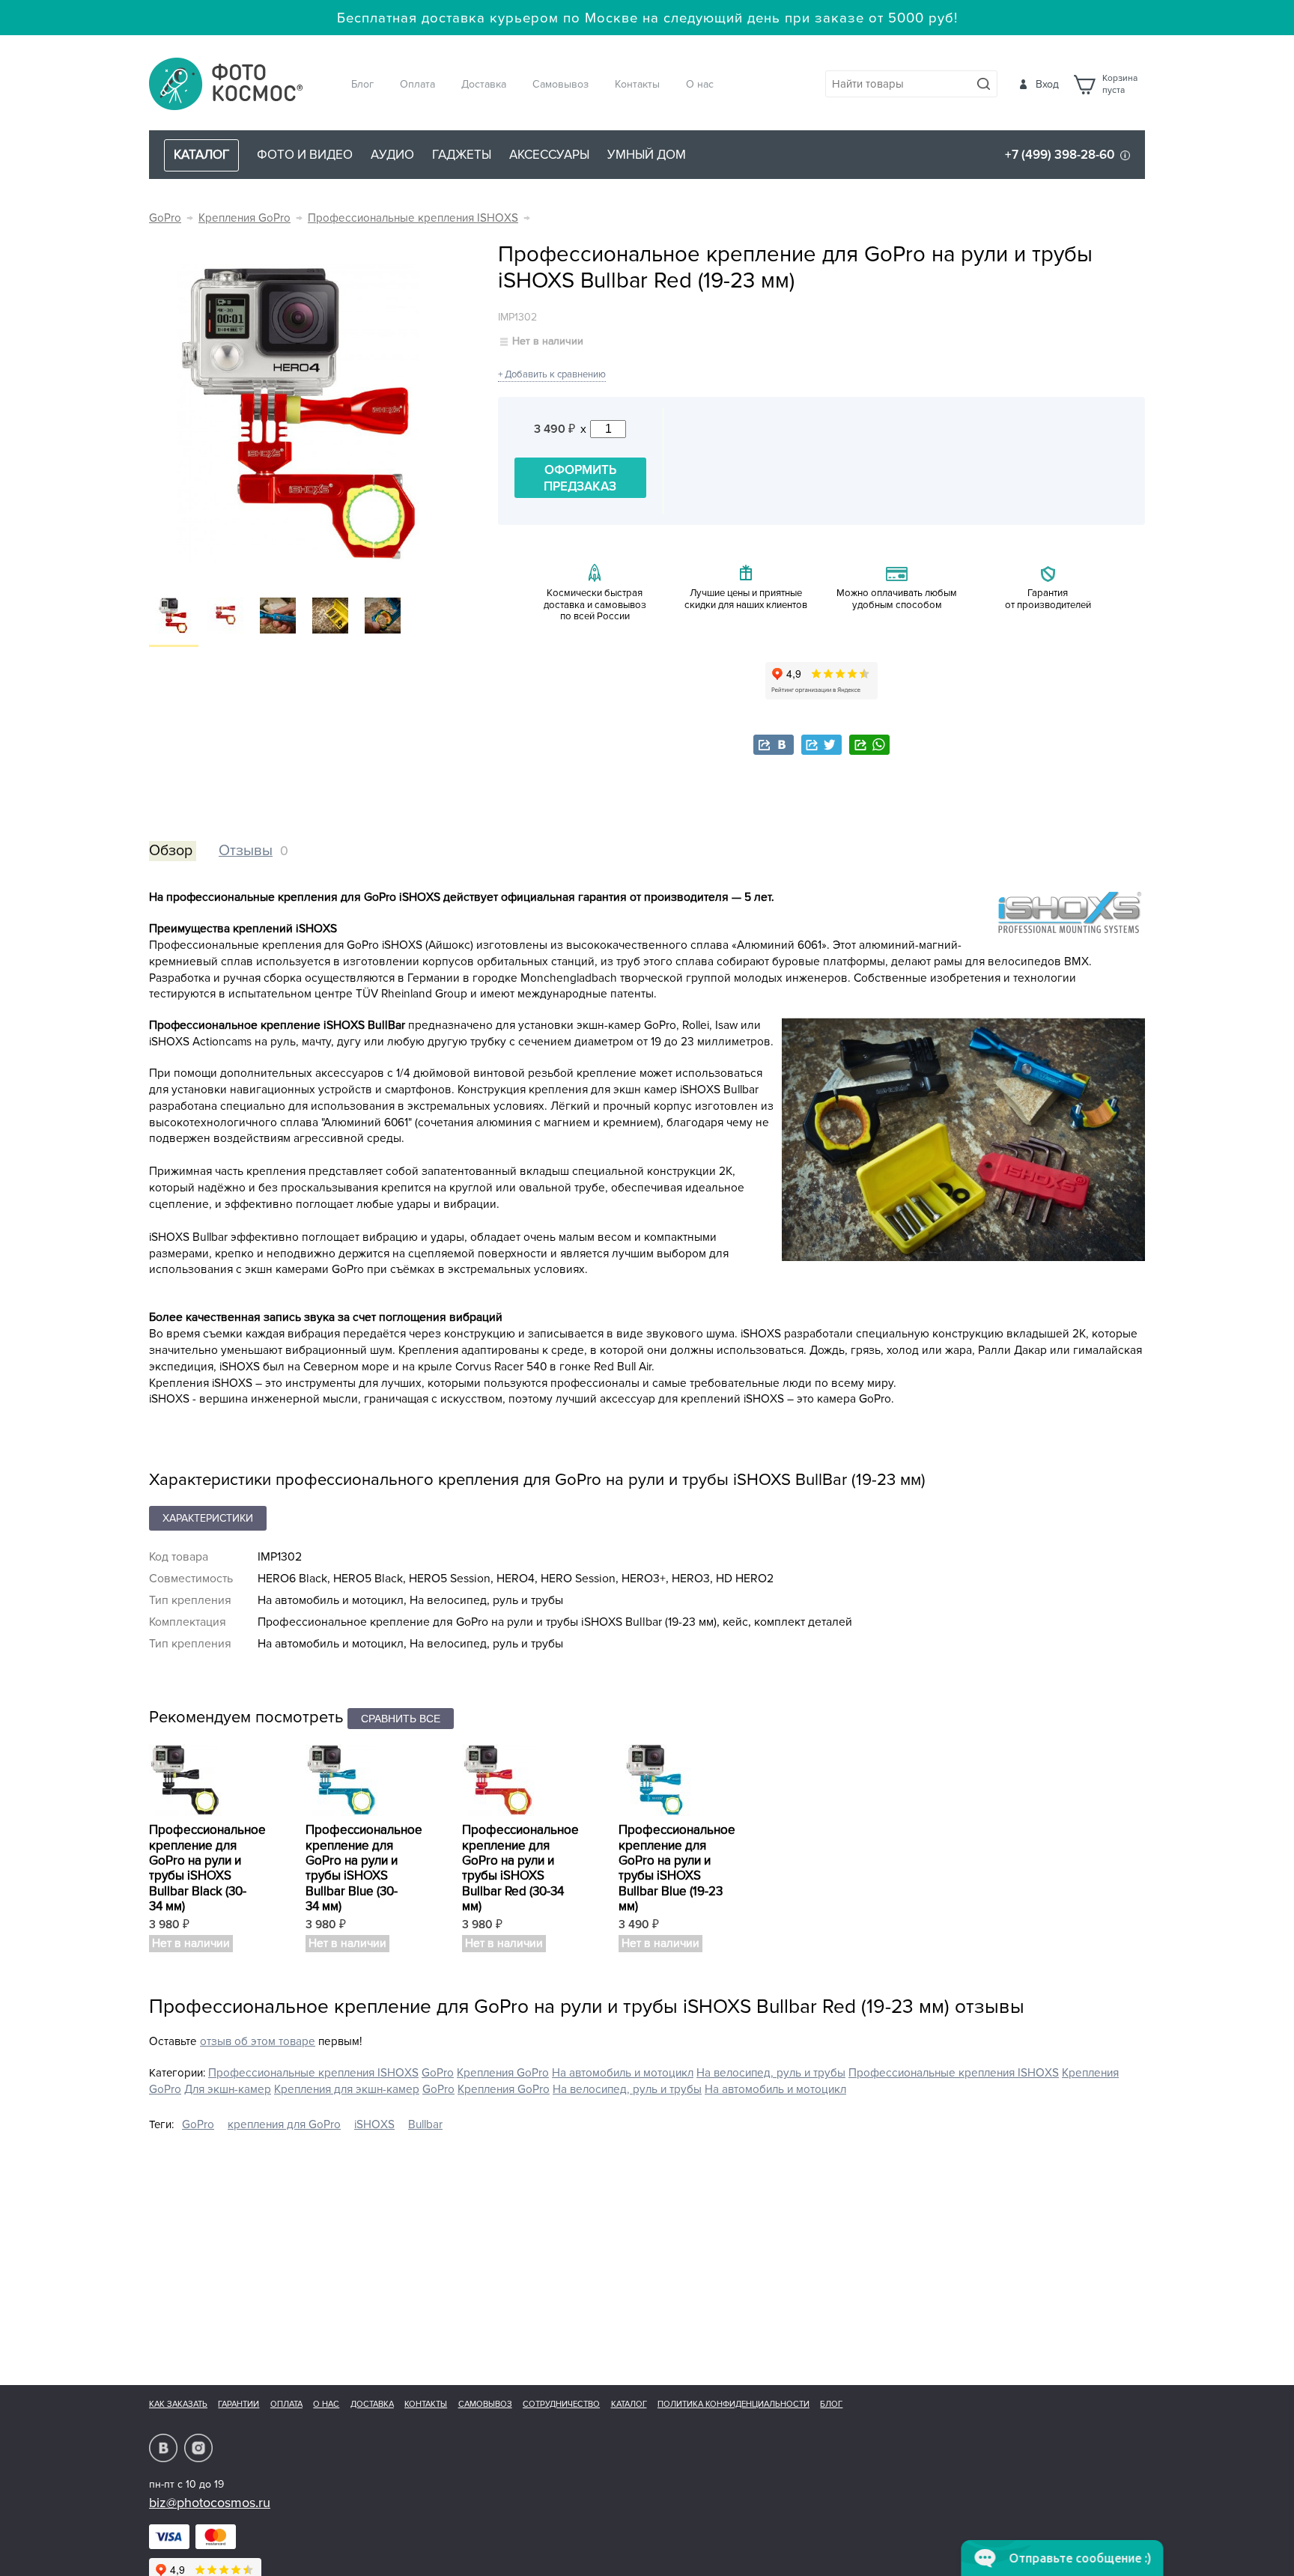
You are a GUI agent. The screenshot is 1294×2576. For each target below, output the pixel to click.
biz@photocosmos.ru (210, 2503)
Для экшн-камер (228, 2090)
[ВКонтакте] (774, 745)
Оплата (417, 84)
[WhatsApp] (869, 745)
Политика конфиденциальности (733, 2404)
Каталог (629, 2404)
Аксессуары (549, 155)
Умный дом (647, 155)
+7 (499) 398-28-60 (1060, 155)
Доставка (484, 84)
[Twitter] (821, 745)
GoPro (165, 218)
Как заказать (178, 2404)
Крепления (1090, 2073)
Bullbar (425, 2125)
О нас (700, 84)
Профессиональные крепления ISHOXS (413, 218)
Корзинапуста (1120, 85)
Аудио (392, 155)
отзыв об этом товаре (258, 2042)
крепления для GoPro (284, 2125)
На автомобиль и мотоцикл (623, 2073)
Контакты (637, 84)
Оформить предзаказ (580, 478)
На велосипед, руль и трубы (771, 2073)
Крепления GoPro (244, 218)
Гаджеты (462, 155)
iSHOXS (374, 2125)
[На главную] (226, 85)
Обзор (171, 851)
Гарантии (239, 2404)
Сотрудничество (561, 2404)
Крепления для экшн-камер (347, 2090)
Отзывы (246, 851)
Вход (1047, 84)
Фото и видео (305, 155)
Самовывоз (561, 84)
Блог (362, 84)
